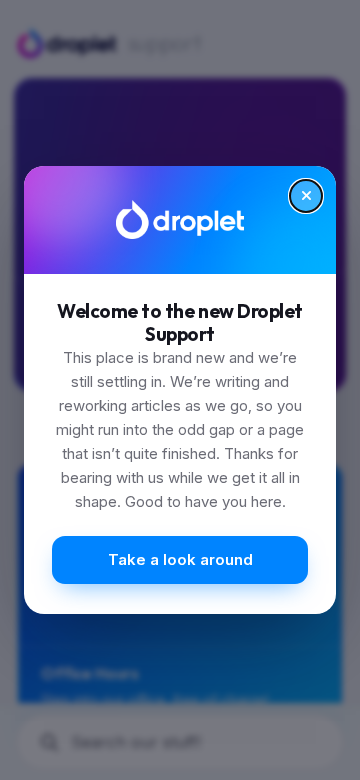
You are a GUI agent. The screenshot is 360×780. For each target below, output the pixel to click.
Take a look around (180, 559)
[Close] (306, 196)
